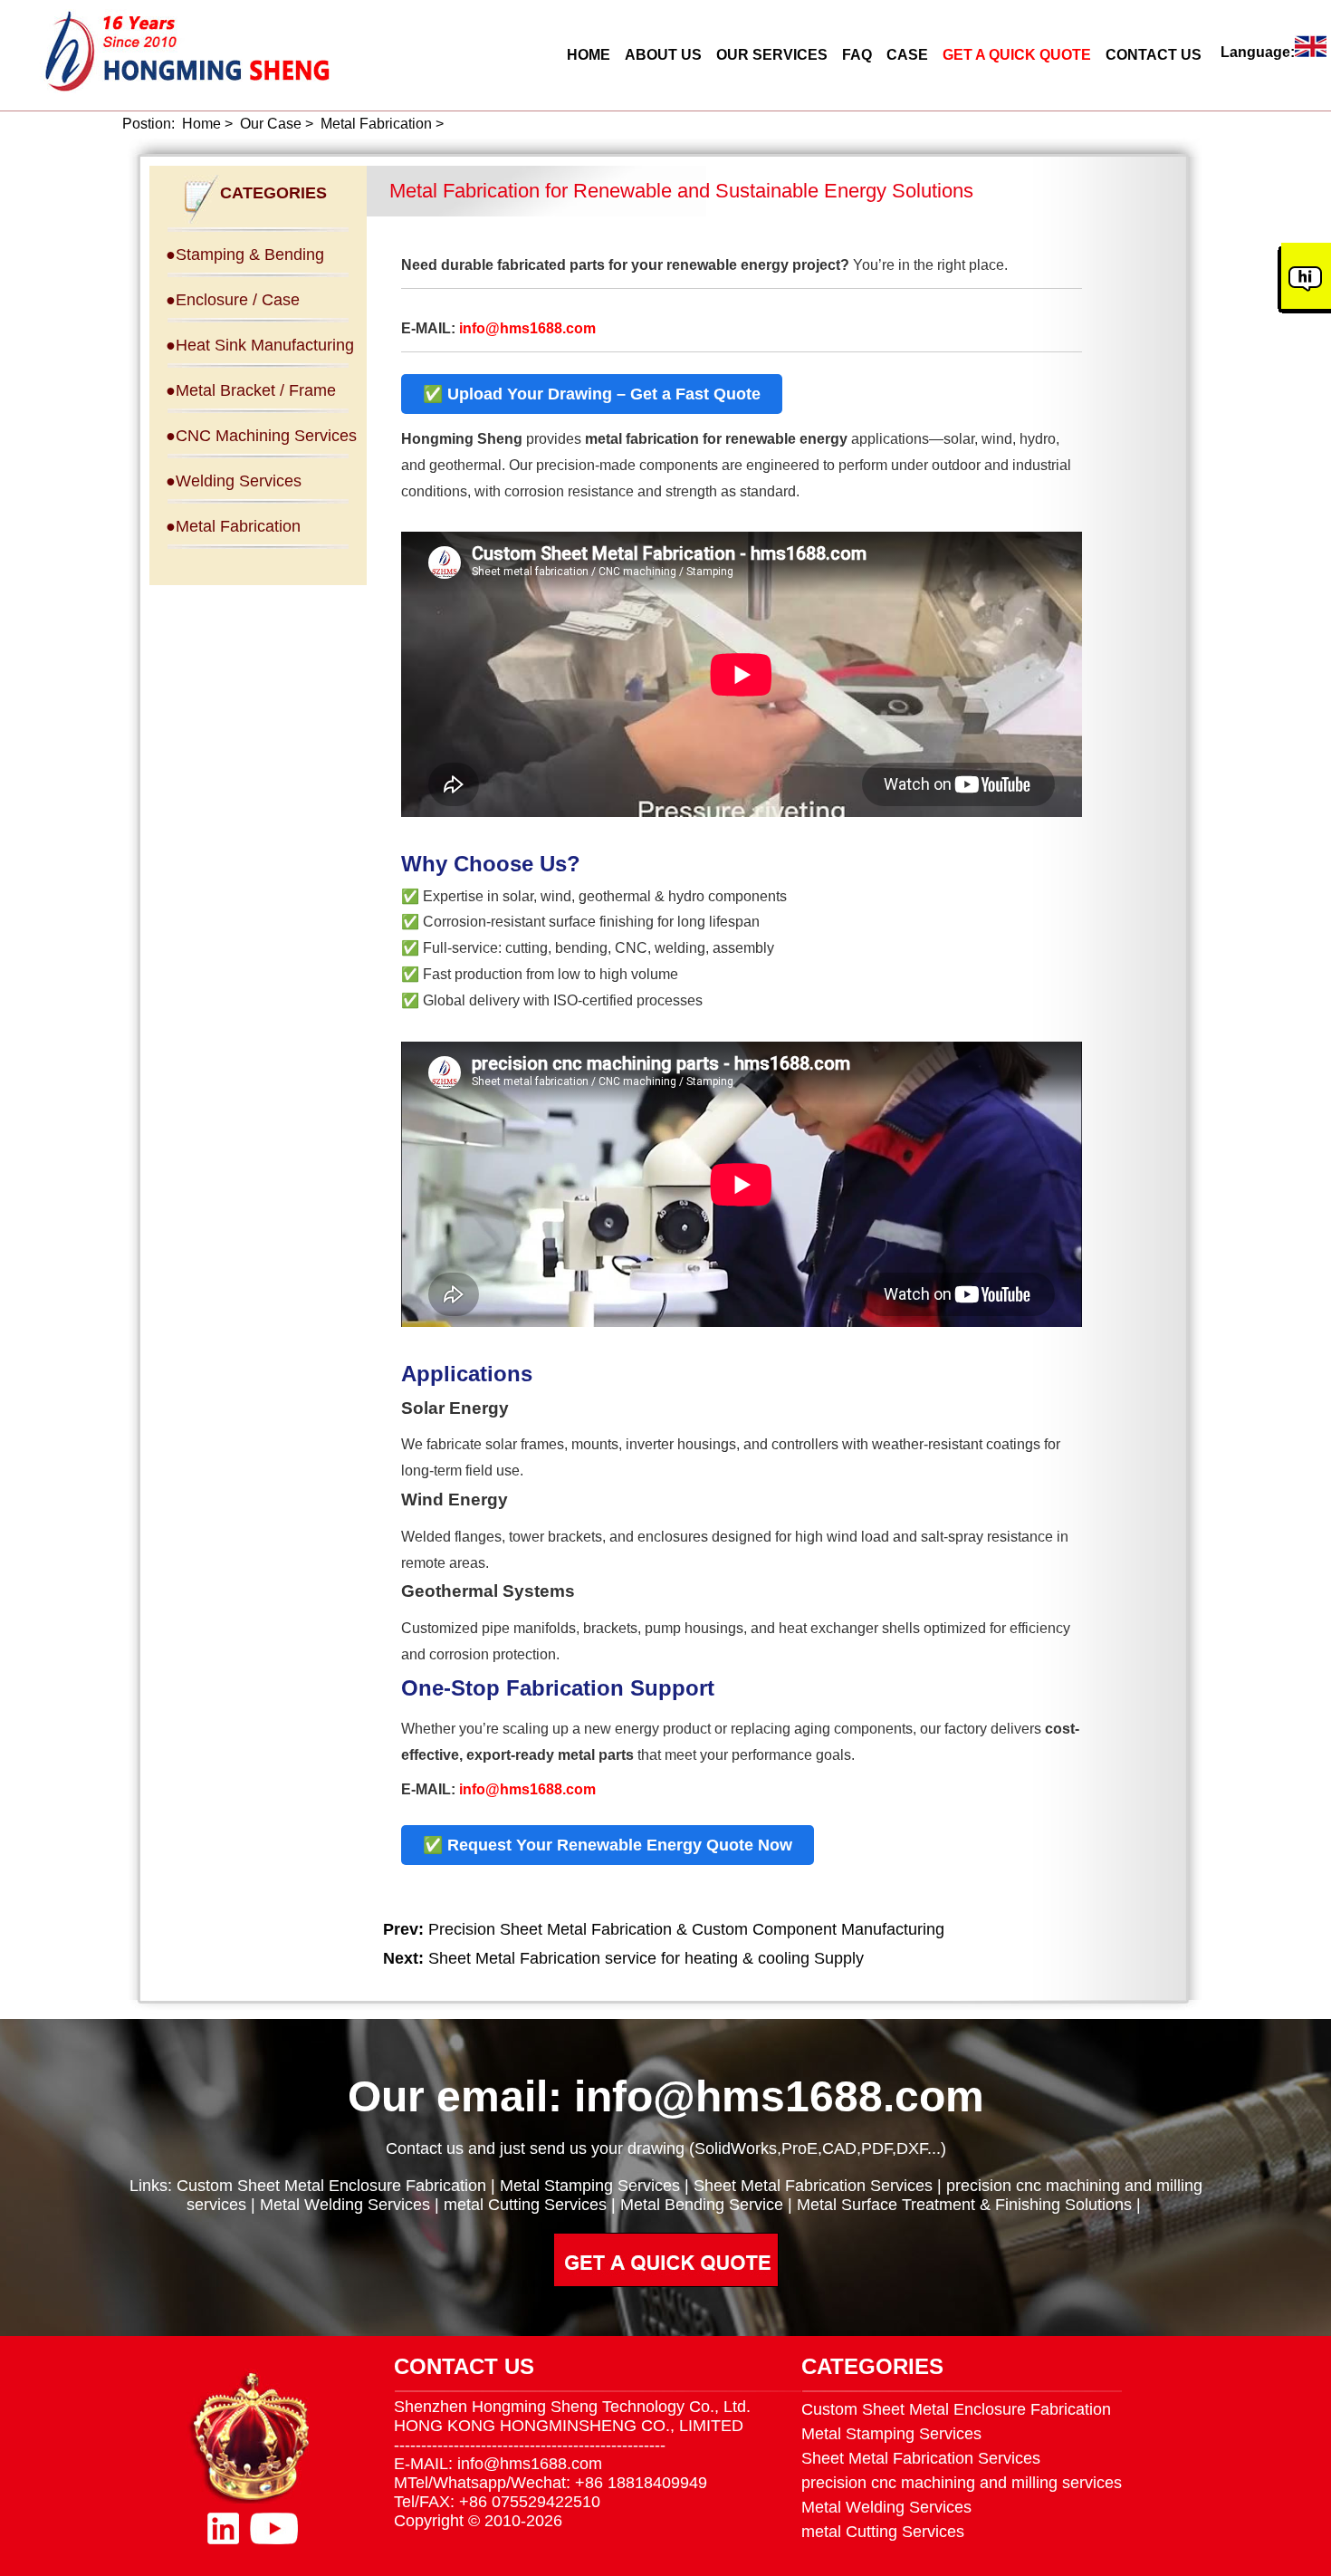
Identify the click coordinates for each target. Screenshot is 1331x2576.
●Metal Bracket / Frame (251, 390)
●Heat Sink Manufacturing (260, 345)
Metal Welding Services (345, 2205)
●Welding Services (234, 481)
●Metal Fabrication (233, 526)
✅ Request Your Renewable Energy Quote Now (608, 1845)
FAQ (857, 55)
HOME (589, 55)
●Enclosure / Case (233, 300)
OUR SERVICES (772, 55)
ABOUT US (663, 55)
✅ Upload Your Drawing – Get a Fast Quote (592, 394)
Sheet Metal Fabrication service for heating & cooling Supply (646, 1958)
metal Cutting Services (525, 2205)
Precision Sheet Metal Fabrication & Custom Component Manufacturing (686, 1929)
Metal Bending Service (702, 2205)
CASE (907, 55)
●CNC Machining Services (261, 436)
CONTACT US (1154, 55)
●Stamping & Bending (245, 255)
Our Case (271, 124)
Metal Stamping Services (590, 2186)
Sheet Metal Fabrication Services (813, 2186)
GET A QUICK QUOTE (1017, 55)
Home (201, 124)
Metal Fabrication (376, 124)
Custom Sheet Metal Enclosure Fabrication (331, 2186)
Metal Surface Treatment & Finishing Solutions (964, 2205)
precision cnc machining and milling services (962, 2483)
